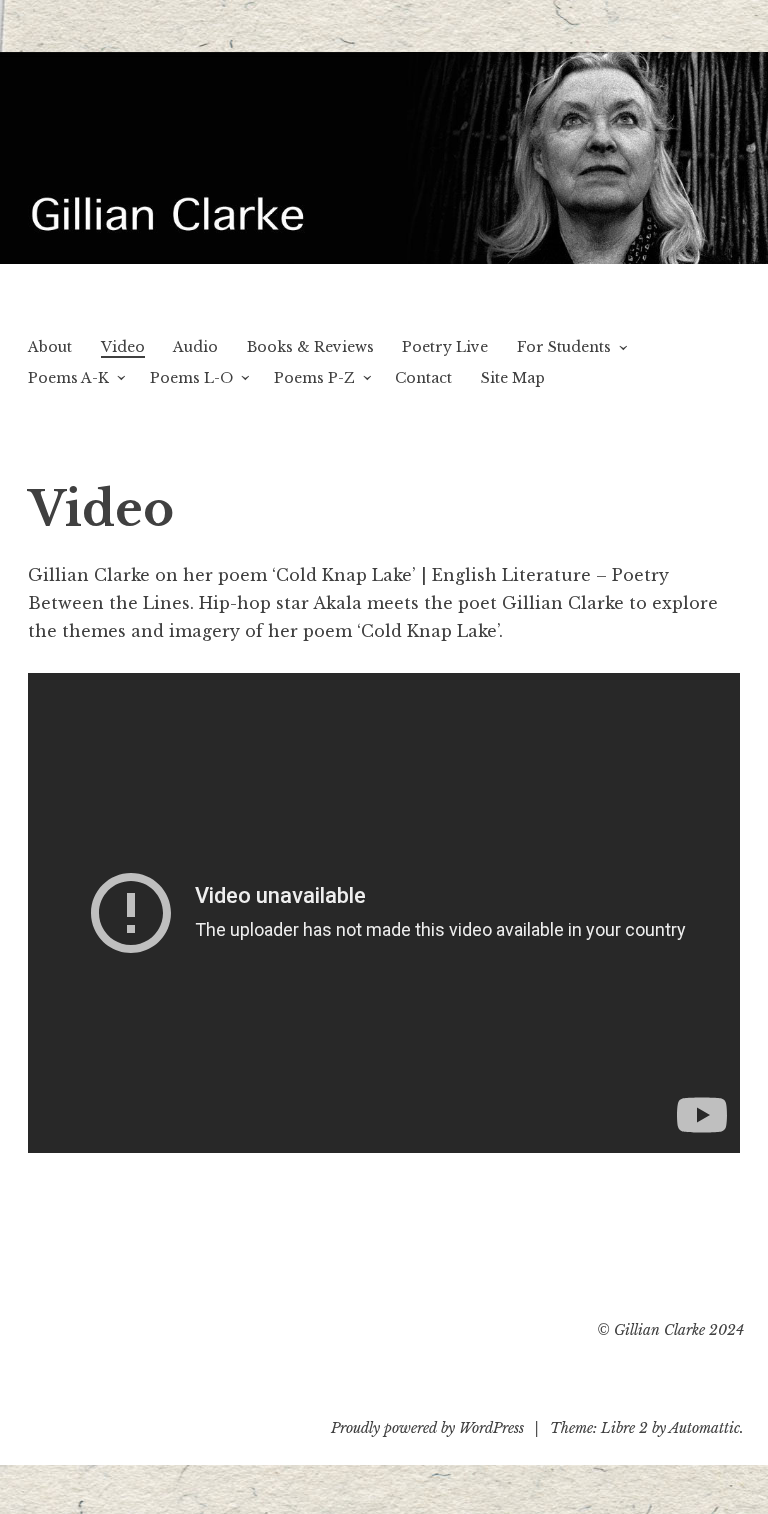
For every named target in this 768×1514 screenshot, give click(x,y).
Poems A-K (68, 378)
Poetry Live (445, 347)
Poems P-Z (314, 378)
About (50, 347)
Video (123, 347)
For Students (564, 347)
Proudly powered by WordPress (427, 1428)
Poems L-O (191, 378)
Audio (195, 347)
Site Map (513, 378)
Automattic (704, 1428)
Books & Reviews (310, 347)
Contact (423, 378)
